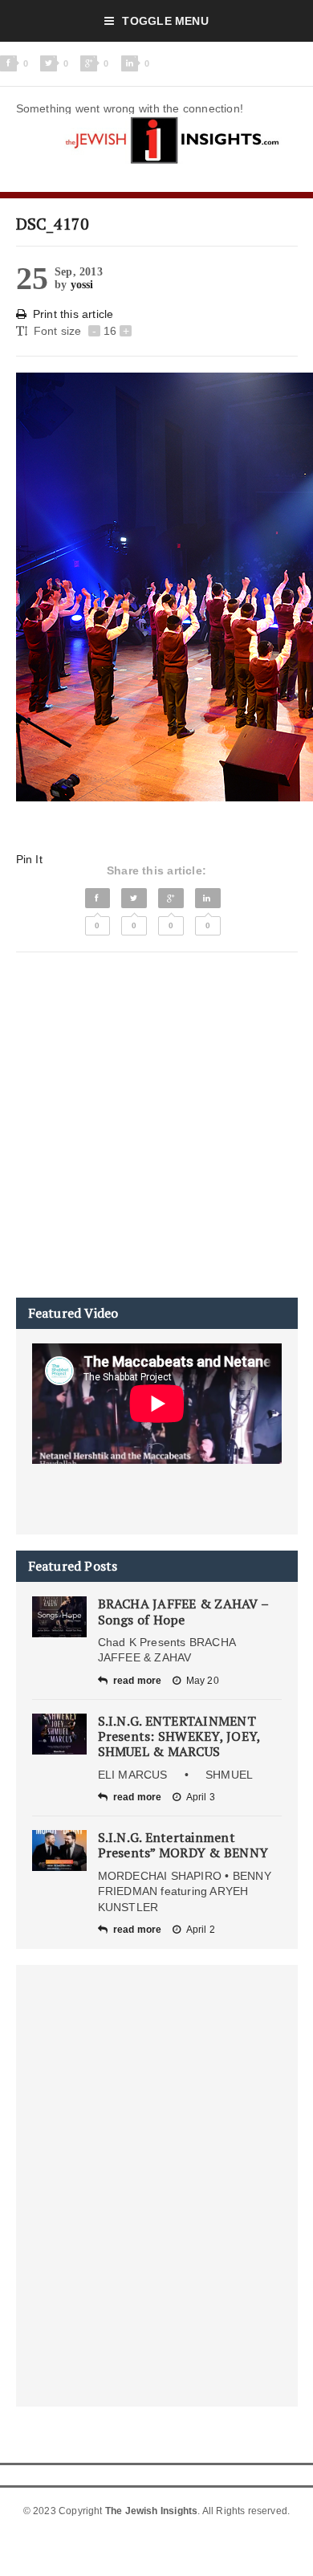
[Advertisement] (156, 1125)
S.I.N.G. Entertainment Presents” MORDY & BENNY (183, 1845)
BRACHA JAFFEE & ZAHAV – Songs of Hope (183, 1611)
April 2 (201, 1930)
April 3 (201, 1797)
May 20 (203, 1681)
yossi (82, 285)
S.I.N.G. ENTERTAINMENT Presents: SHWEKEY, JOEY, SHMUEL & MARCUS (179, 1736)
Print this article (73, 314)
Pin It (29, 859)
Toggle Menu (165, 21)
